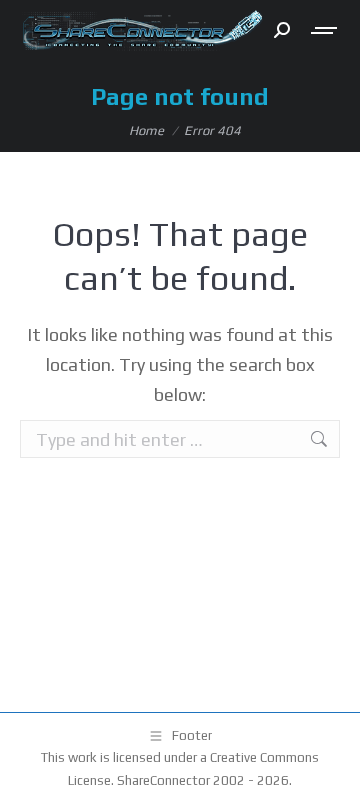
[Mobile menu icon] (325, 30)
